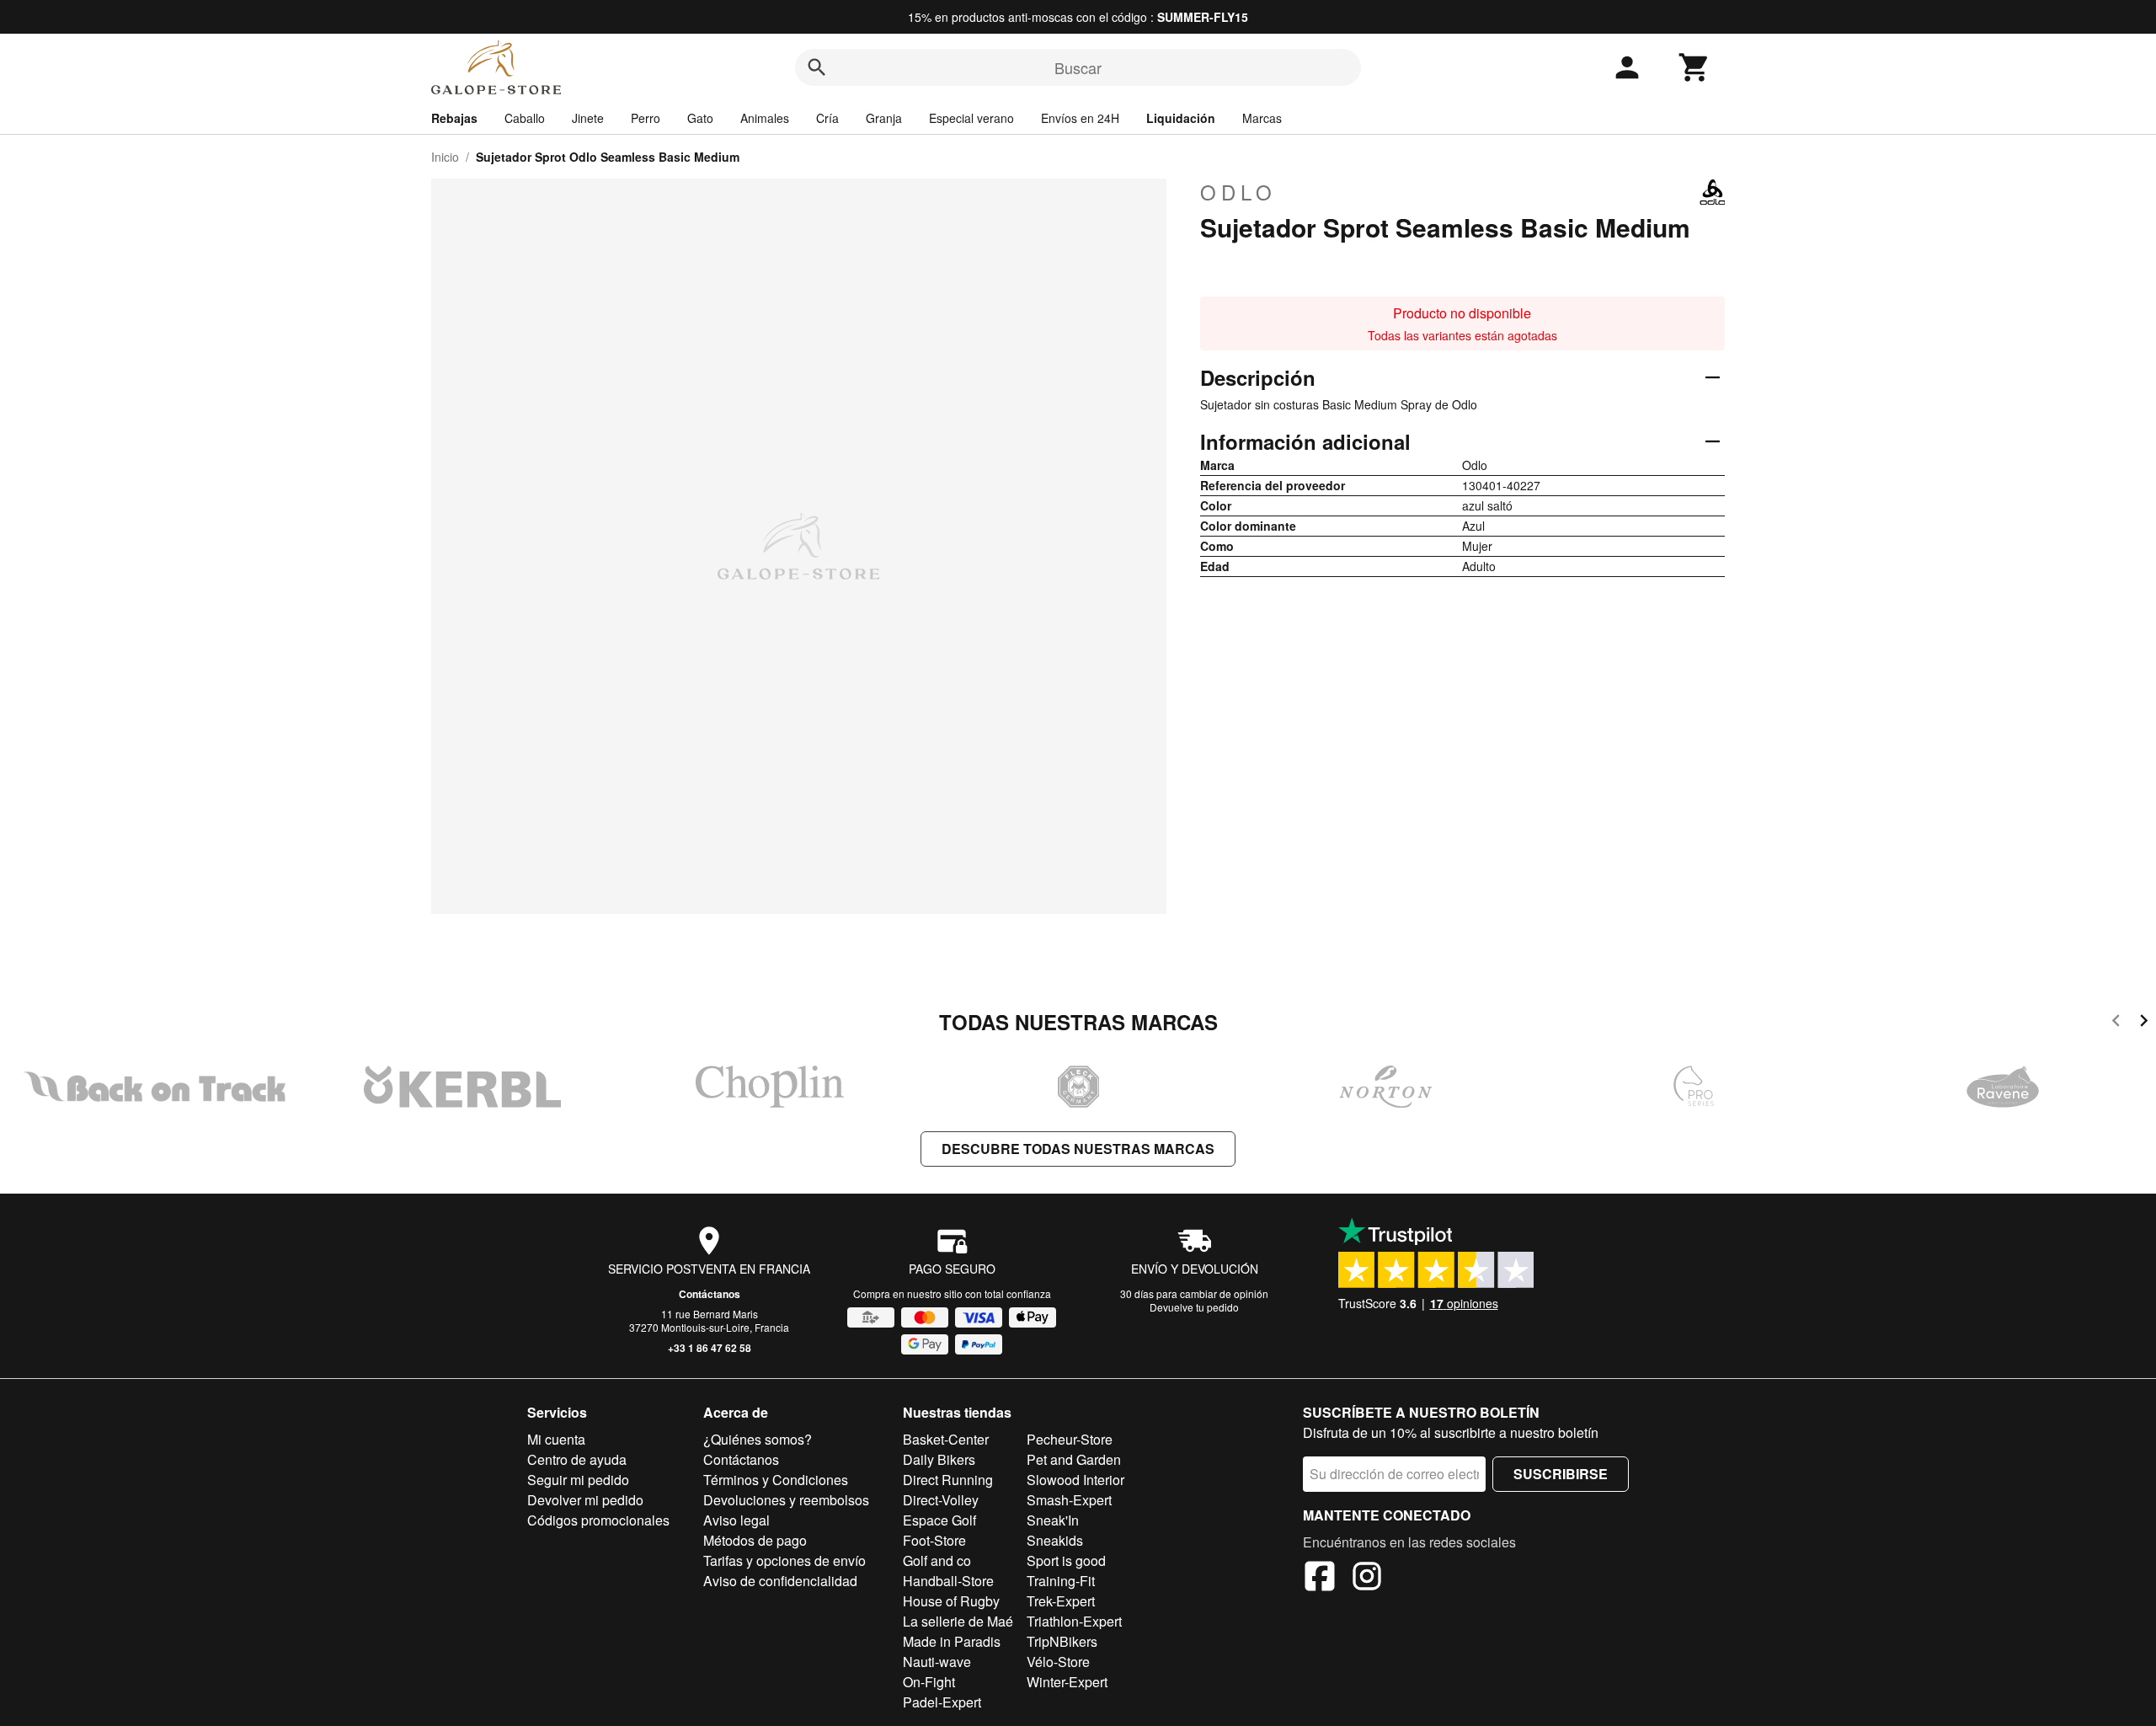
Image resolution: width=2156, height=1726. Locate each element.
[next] (2144, 1023)
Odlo (1238, 192)
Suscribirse (1561, 1474)
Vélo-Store (1058, 1662)
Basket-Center (946, 1439)
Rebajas (454, 118)
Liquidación (1181, 118)
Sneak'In (1053, 1520)
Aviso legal (736, 1520)
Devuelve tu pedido (1194, 1307)
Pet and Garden (1074, 1459)
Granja (884, 118)
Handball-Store (948, 1581)
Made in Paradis (952, 1641)
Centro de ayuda (577, 1459)
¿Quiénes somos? (758, 1439)
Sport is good (1066, 1560)
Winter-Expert (1067, 1682)
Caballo (525, 118)
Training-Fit (1061, 1581)
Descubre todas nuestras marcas (1078, 1149)
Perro (646, 118)
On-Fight (929, 1682)
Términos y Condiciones (776, 1480)
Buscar (1078, 67)
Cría (827, 118)
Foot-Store (934, 1540)
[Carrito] (1694, 67)
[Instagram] (1367, 1579)
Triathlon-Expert (1074, 1621)
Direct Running (948, 1480)
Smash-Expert (1069, 1500)
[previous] (2116, 1023)
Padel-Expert (942, 1702)
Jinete (588, 118)
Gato (700, 118)
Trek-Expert (1061, 1601)
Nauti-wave (937, 1662)
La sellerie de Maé (958, 1621)
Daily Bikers (939, 1459)
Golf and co (937, 1560)
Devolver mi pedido (585, 1500)
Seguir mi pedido (578, 1480)
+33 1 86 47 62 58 (710, 1348)
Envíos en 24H (1080, 118)
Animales (765, 118)
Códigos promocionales (598, 1520)
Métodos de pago (755, 1540)
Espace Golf (939, 1520)
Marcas (1262, 118)
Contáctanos (710, 1294)
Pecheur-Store (1070, 1439)
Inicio (445, 157)
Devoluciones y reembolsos (786, 1500)
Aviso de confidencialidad (780, 1581)
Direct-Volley (941, 1500)
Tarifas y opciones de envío (784, 1560)
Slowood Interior (1075, 1480)
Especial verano (971, 118)
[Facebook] (1320, 1579)
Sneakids (1055, 1540)
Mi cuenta (556, 1439)
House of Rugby (951, 1601)
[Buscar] (817, 67)
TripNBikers (1062, 1641)
